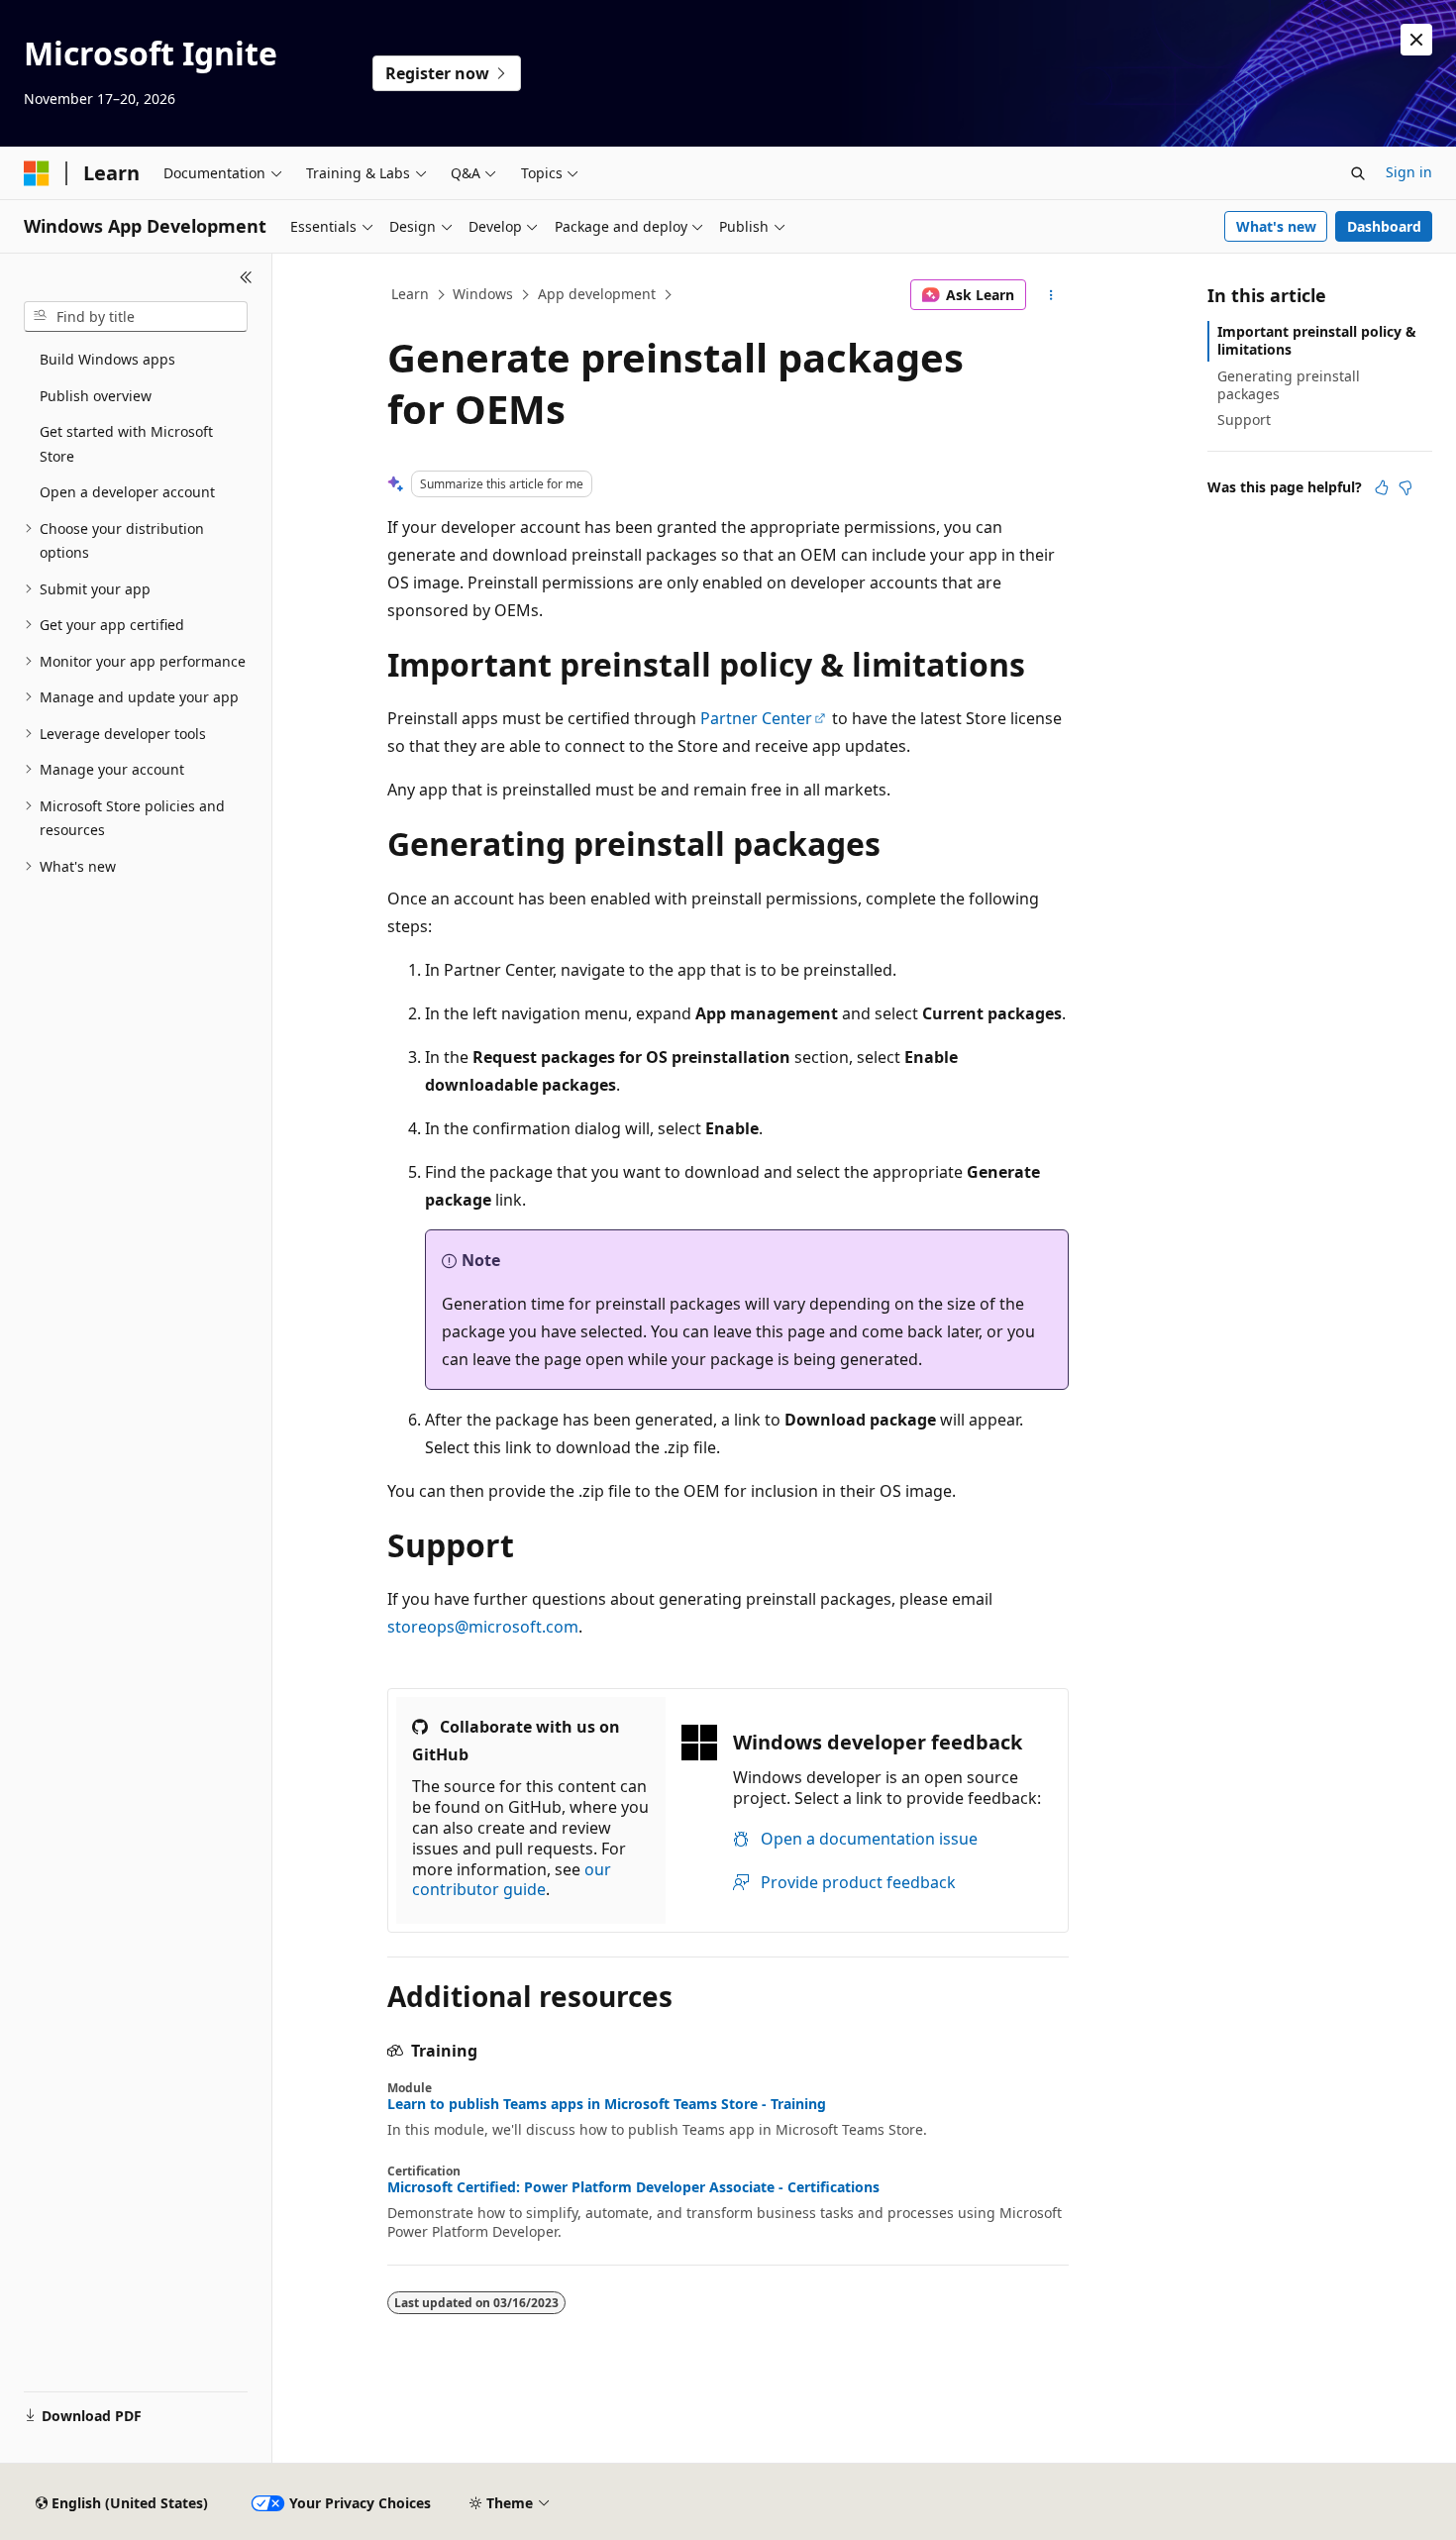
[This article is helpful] (1382, 487)
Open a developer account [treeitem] (127, 492)
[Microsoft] (37, 173)
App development (597, 294)
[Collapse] (246, 277)
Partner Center (756, 718)
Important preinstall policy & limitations (1317, 340)
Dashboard (1384, 226)
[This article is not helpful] (1405, 487)
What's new (1276, 226)
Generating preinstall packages (1289, 385)
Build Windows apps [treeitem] (107, 359)
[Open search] (1358, 173)
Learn (410, 294)
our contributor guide (512, 1880)
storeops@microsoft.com (483, 1627)
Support (1244, 420)
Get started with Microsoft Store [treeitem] (126, 444)
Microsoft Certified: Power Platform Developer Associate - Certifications (633, 2187)
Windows (483, 294)
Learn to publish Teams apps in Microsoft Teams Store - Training (607, 2104)
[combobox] (136, 317)
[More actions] (1051, 295)
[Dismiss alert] (1416, 40)
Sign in (1409, 172)
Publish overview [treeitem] (96, 396)
